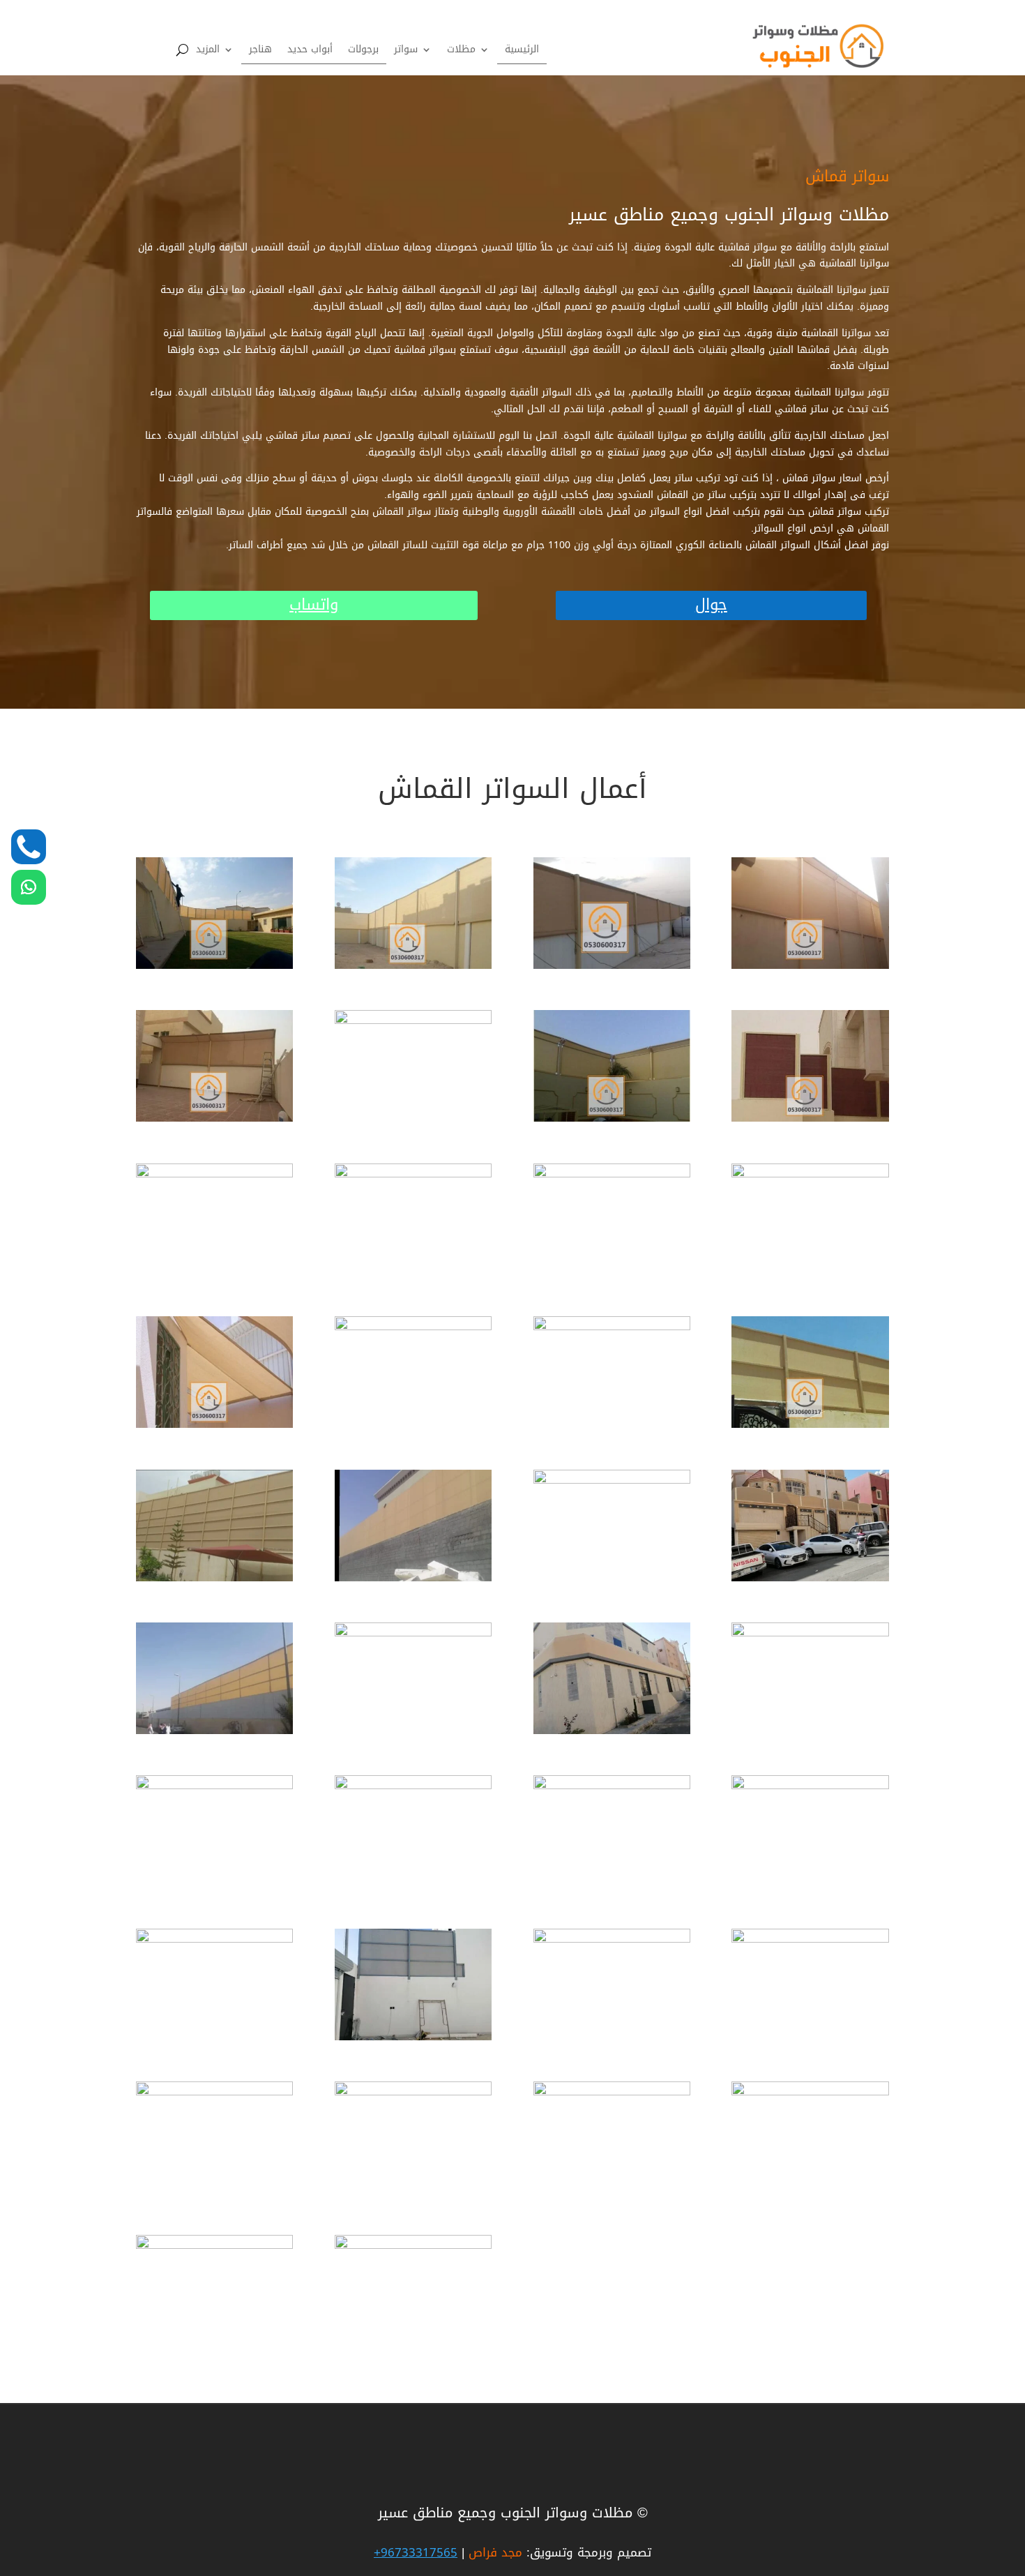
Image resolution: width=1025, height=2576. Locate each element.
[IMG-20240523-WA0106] (810, 2092)
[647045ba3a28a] (810, 1174)
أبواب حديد (310, 52)
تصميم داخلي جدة (798, 2433)
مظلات (461, 52)
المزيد (208, 52)
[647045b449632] (413, 1174)
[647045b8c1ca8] (612, 1118)
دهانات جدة (813, 2432)
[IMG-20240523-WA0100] (413, 2092)
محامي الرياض (808, 2430)
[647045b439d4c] (214, 1174)
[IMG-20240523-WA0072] (214, 1731)
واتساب (314, 605)
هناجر (260, 52)
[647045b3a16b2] (612, 966)
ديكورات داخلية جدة (796, 2433)
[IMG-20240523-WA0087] (810, 1786)
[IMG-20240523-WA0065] (612, 1481)
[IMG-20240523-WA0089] (413, 2037)
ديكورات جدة (810, 2431)
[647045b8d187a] (810, 1118)
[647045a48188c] (214, 966)
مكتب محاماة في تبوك (789, 2431)
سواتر (406, 52)
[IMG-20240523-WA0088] (214, 1939)
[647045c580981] (612, 1327)
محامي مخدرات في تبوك (784, 2429)
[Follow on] (29, 847)
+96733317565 (416, 2552)
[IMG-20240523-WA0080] (810, 1633)
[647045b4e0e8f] (413, 1021)
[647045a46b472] (810, 1425)
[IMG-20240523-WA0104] (612, 2092)
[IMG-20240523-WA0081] (214, 1786)
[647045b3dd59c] (810, 966)
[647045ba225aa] (214, 1425)
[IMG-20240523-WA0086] (612, 1786)
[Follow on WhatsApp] (29, 887)
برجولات (363, 52)
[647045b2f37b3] (413, 966)
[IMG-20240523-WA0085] (413, 1786)
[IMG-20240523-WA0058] (413, 2246)
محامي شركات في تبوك (786, 2434)
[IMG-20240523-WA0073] (413, 1633)
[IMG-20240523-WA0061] (413, 1578)
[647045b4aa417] (214, 1118)
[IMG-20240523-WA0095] (612, 1939)
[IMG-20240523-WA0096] (810, 1939)
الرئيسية (522, 52)
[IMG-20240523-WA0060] (214, 1578)
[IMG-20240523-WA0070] (810, 1578)
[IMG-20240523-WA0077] (612, 1731)
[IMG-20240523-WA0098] (214, 2092)
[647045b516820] (612, 1174)
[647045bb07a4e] (413, 1327)
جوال (711, 605)
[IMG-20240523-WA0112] (214, 2246)
